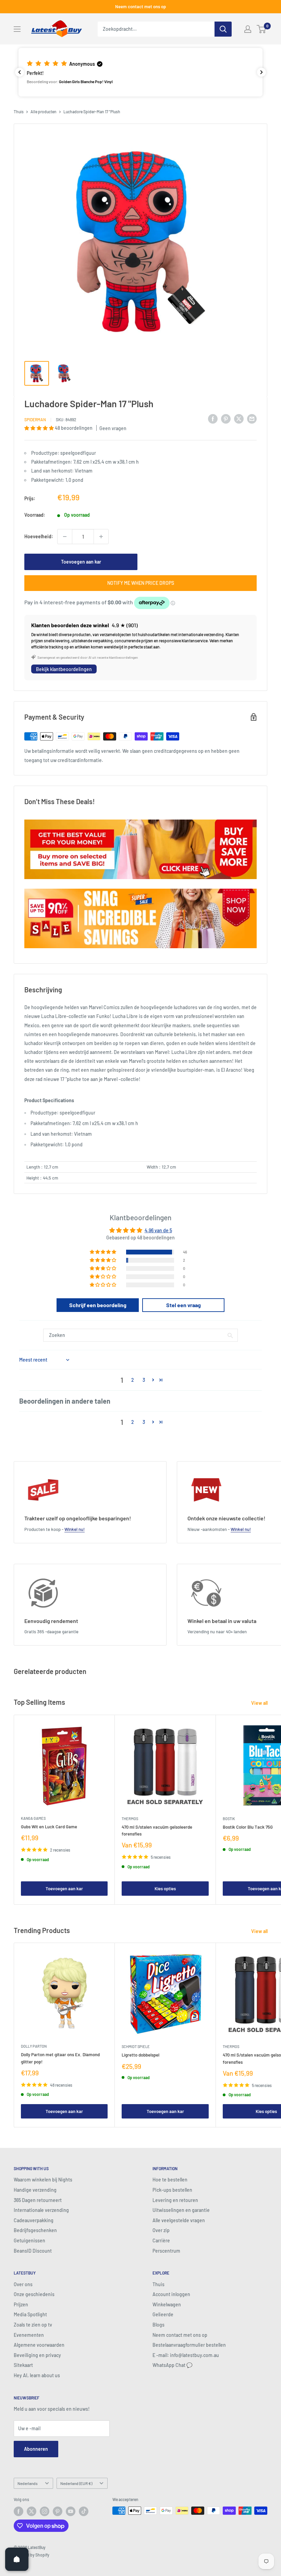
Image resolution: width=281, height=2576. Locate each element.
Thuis (19, 112)
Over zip (161, 2230)
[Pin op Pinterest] (226, 418)
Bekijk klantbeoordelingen (64, 669)
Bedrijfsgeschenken (35, 2230)
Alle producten (44, 112)
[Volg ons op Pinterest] (58, 2511)
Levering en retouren (175, 2200)
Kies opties (165, 1889)
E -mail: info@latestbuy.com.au (186, 2355)
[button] (140, 72)
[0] (262, 29)
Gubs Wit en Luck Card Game (49, 1827)
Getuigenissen (29, 2240)
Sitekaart (23, 2365)
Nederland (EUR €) (76, 2483)
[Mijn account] (248, 29)
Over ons (23, 2284)
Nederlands (28, 2483)
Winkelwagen (167, 2304)
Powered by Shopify (32, 2555)
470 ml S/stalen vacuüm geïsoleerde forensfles (157, 1830)
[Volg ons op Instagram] (45, 2511)
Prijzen (21, 2304)
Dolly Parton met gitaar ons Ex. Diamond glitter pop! (60, 2058)
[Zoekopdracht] (223, 29)
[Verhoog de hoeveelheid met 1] (101, 537)
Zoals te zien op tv (33, 2325)
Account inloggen (171, 2294)
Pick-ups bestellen (172, 2190)
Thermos (130, 1819)
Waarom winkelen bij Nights (43, 2180)
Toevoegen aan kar (81, 562)
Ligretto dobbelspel (140, 2055)
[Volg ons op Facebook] (19, 2511)
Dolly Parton (34, 2046)
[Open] (17, 2559)
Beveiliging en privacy (37, 2355)
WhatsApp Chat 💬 (172, 2365)
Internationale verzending (41, 2210)
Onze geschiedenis (34, 2294)
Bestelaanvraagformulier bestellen (189, 2345)
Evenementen (29, 2335)
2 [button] (133, 1380)
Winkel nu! (75, 1529)
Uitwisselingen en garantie (181, 2210)
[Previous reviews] (20, 72)
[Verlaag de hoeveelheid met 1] (65, 537)
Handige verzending (35, 2190)
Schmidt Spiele (136, 2046)
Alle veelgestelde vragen (179, 2220)
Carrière (161, 2240)
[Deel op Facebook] (213, 418)
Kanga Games (33, 1818)
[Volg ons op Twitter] (32, 2511)
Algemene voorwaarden (39, 2345)
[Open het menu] (17, 29)
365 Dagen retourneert (38, 2200)
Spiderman (35, 420)
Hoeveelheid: (39, 536)
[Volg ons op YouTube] (71, 2511)
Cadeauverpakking (34, 2220)
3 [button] (144, 1380)
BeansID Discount (33, 2251)
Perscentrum (166, 2251)
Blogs (158, 2325)
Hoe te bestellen (170, 2180)
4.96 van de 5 (158, 1230)
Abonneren (36, 2449)
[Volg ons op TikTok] (84, 2511)
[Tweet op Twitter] (239, 418)
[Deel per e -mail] (252, 418)
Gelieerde (163, 2314)
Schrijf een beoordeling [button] (98, 1305)
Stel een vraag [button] (184, 1305)
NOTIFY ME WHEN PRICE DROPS (141, 583)
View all (260, 1703)
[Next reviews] (261, 72)
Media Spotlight (30, 2314)
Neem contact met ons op (140, 7)
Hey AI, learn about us (37, 2375)
